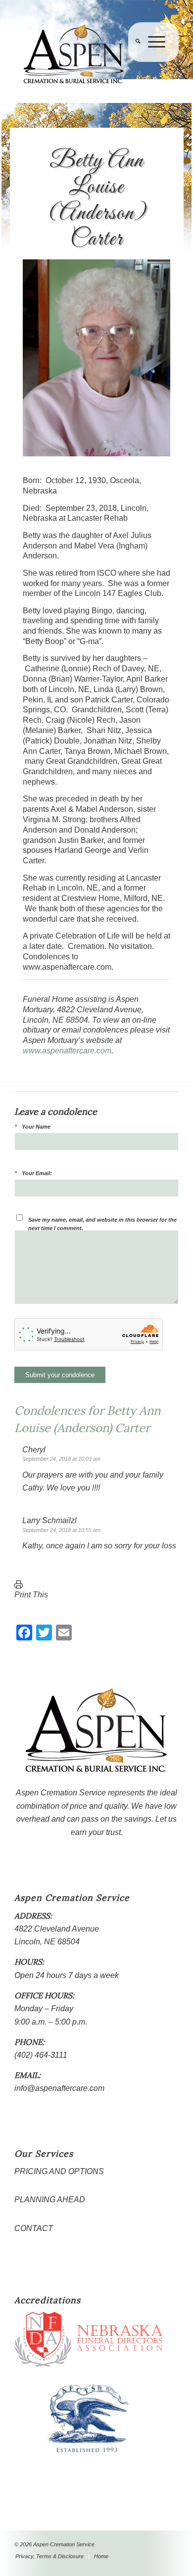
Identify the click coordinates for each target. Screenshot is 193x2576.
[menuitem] (134, 62)
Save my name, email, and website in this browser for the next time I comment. (102, 1224)
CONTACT (34, 2228)
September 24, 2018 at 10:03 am (61, 1459)
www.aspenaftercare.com (67, 1051)
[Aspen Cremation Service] (80, 54)
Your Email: (37, 1173)
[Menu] (153, 62)
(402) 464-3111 (41, 2055)
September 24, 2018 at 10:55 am (61, 1530)
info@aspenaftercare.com (59, 2088)
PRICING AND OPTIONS (59, 2171)
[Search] (134, 62)
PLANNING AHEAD (50, 2200)
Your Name (36, 1127)
